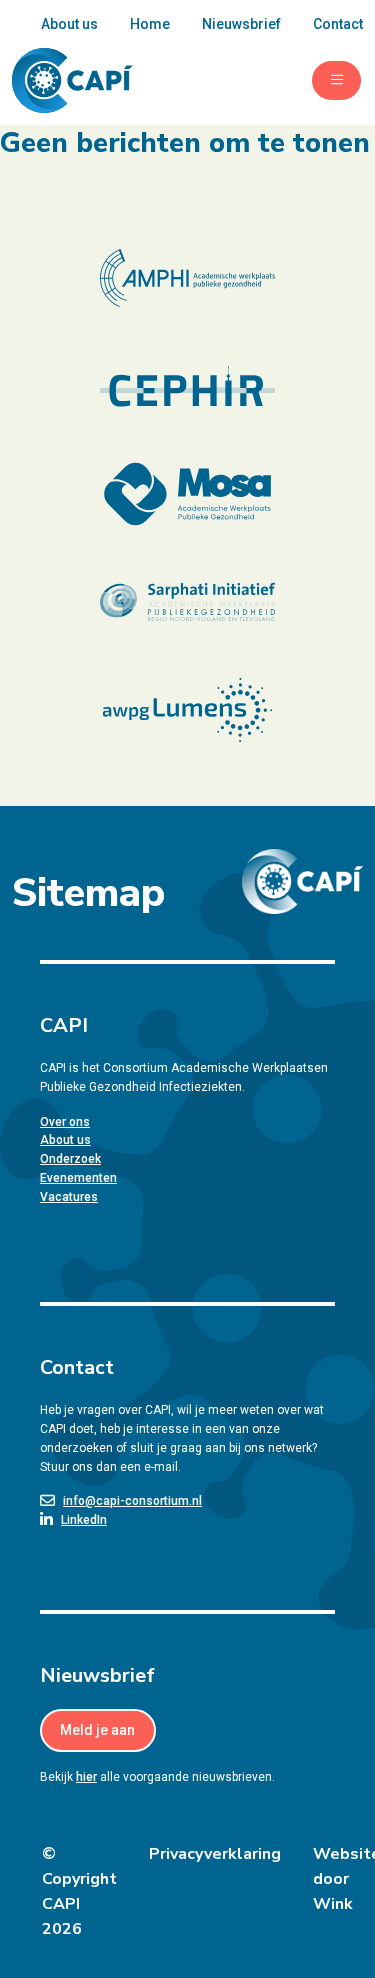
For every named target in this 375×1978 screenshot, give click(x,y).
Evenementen (78, 1178)
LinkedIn (84, 1520)
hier (86, 1777)
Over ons (65, 1122)
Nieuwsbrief (241, 24)
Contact (338, 24)
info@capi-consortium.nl (132, 1501)
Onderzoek (70, 1159)
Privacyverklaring (215, 1854)
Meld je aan (97, 1730)
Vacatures (69, 1197)
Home (150, 24)
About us (69, 24)
